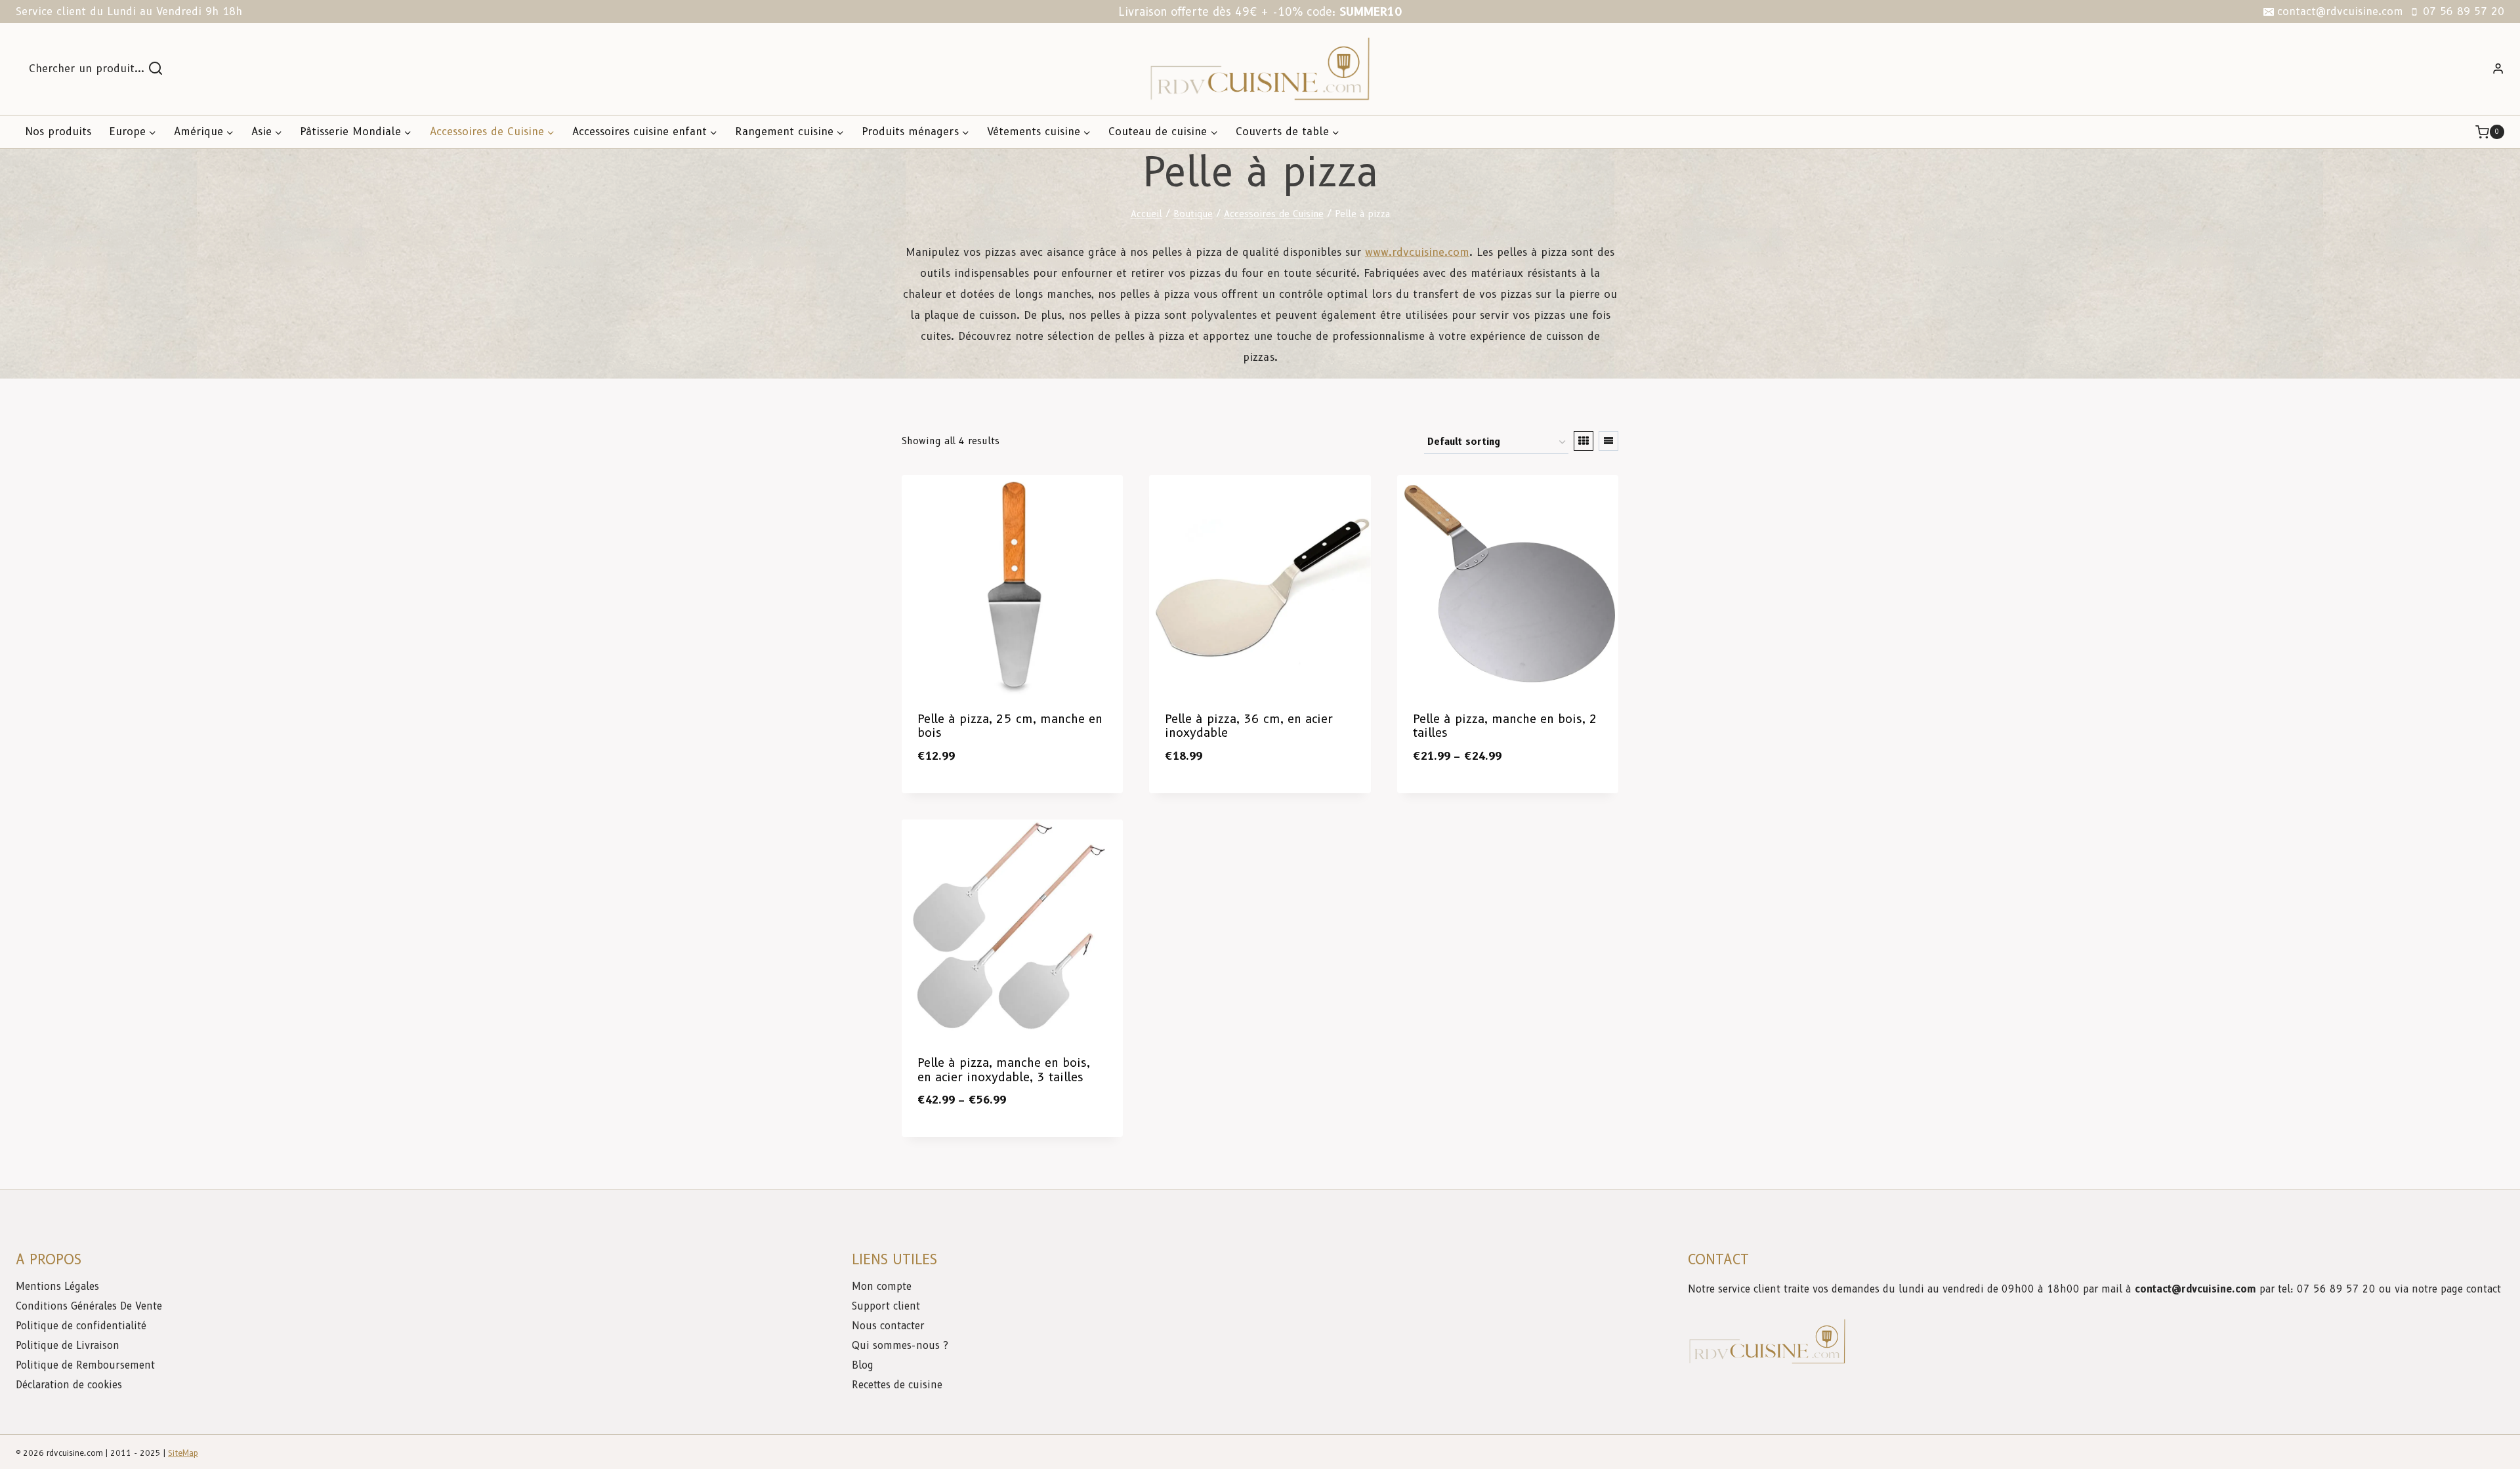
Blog (863, 1365)
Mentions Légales (57, 1287)
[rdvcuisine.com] (1260, 69)
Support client (888, 1306)
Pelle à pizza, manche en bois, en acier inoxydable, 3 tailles (1004, 1070)
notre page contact (2456, 1289)
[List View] (1608, 441)
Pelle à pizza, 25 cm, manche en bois (1010, 726)
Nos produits (58, 132)
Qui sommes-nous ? (900, 1346)
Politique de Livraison (68, 1346)
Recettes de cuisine (897, 1385)
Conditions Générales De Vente (89, 1306)
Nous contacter (890, 1326)
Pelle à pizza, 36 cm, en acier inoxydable (1249, 726)
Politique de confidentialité (83, 1326)
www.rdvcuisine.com (1417, 252)
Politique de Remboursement (85, 1365)
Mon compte (882, 1287)
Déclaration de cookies (69, 1385)
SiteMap (183, 1453)
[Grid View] (1584, 441)
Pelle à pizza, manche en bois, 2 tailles (1505, 726)
